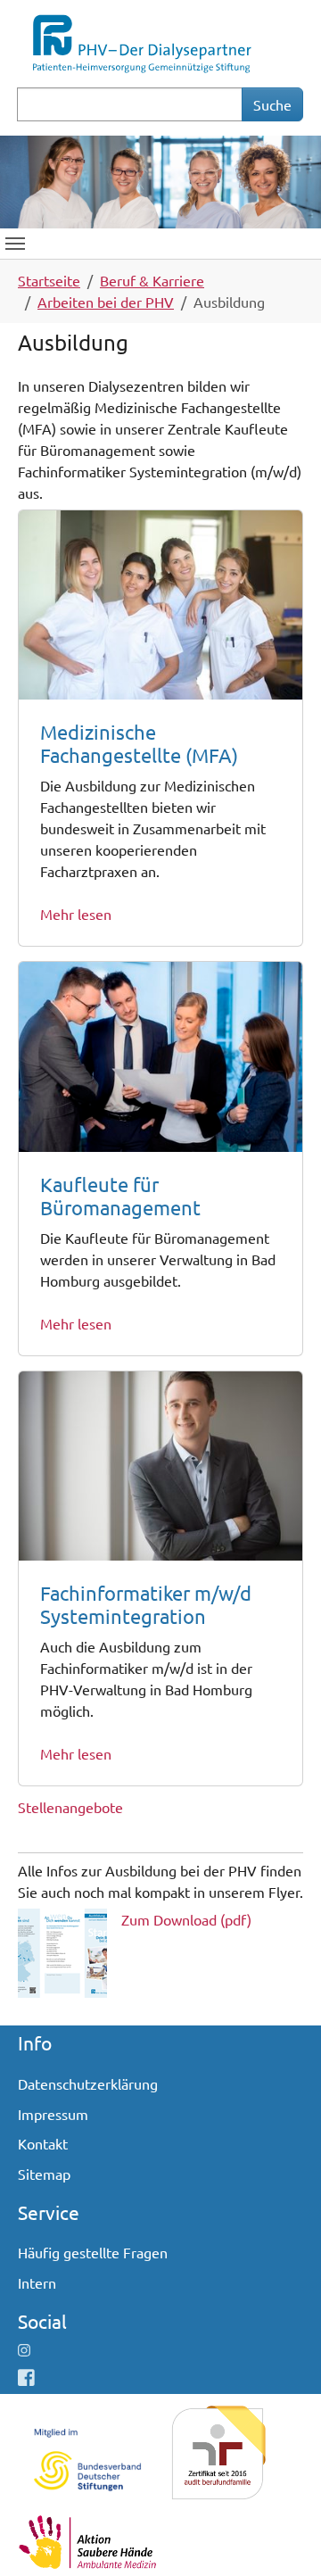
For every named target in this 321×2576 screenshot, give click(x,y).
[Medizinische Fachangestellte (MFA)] (160, 602)
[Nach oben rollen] (282, 2537)
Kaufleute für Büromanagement (120, 1196)
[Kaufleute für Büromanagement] (160, 1054)
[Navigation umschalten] (15, 244)
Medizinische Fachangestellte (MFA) (139, 743)
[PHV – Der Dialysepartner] (141, 41)
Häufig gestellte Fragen (93, 2252)
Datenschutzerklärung (88, 2083)
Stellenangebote (70, 1807)
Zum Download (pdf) (186, 1919)
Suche (272, 104)
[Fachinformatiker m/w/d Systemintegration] (160, 1463)
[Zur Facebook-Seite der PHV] (26, 2377)
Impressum (53, 2114)
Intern (37, 2282)
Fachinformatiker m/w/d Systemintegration (146, 1604)
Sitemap (44, 2174)
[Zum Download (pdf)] (62, 1951)
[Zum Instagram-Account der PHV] (24, 2349)
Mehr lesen (76, 914)
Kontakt (43, 2143)
